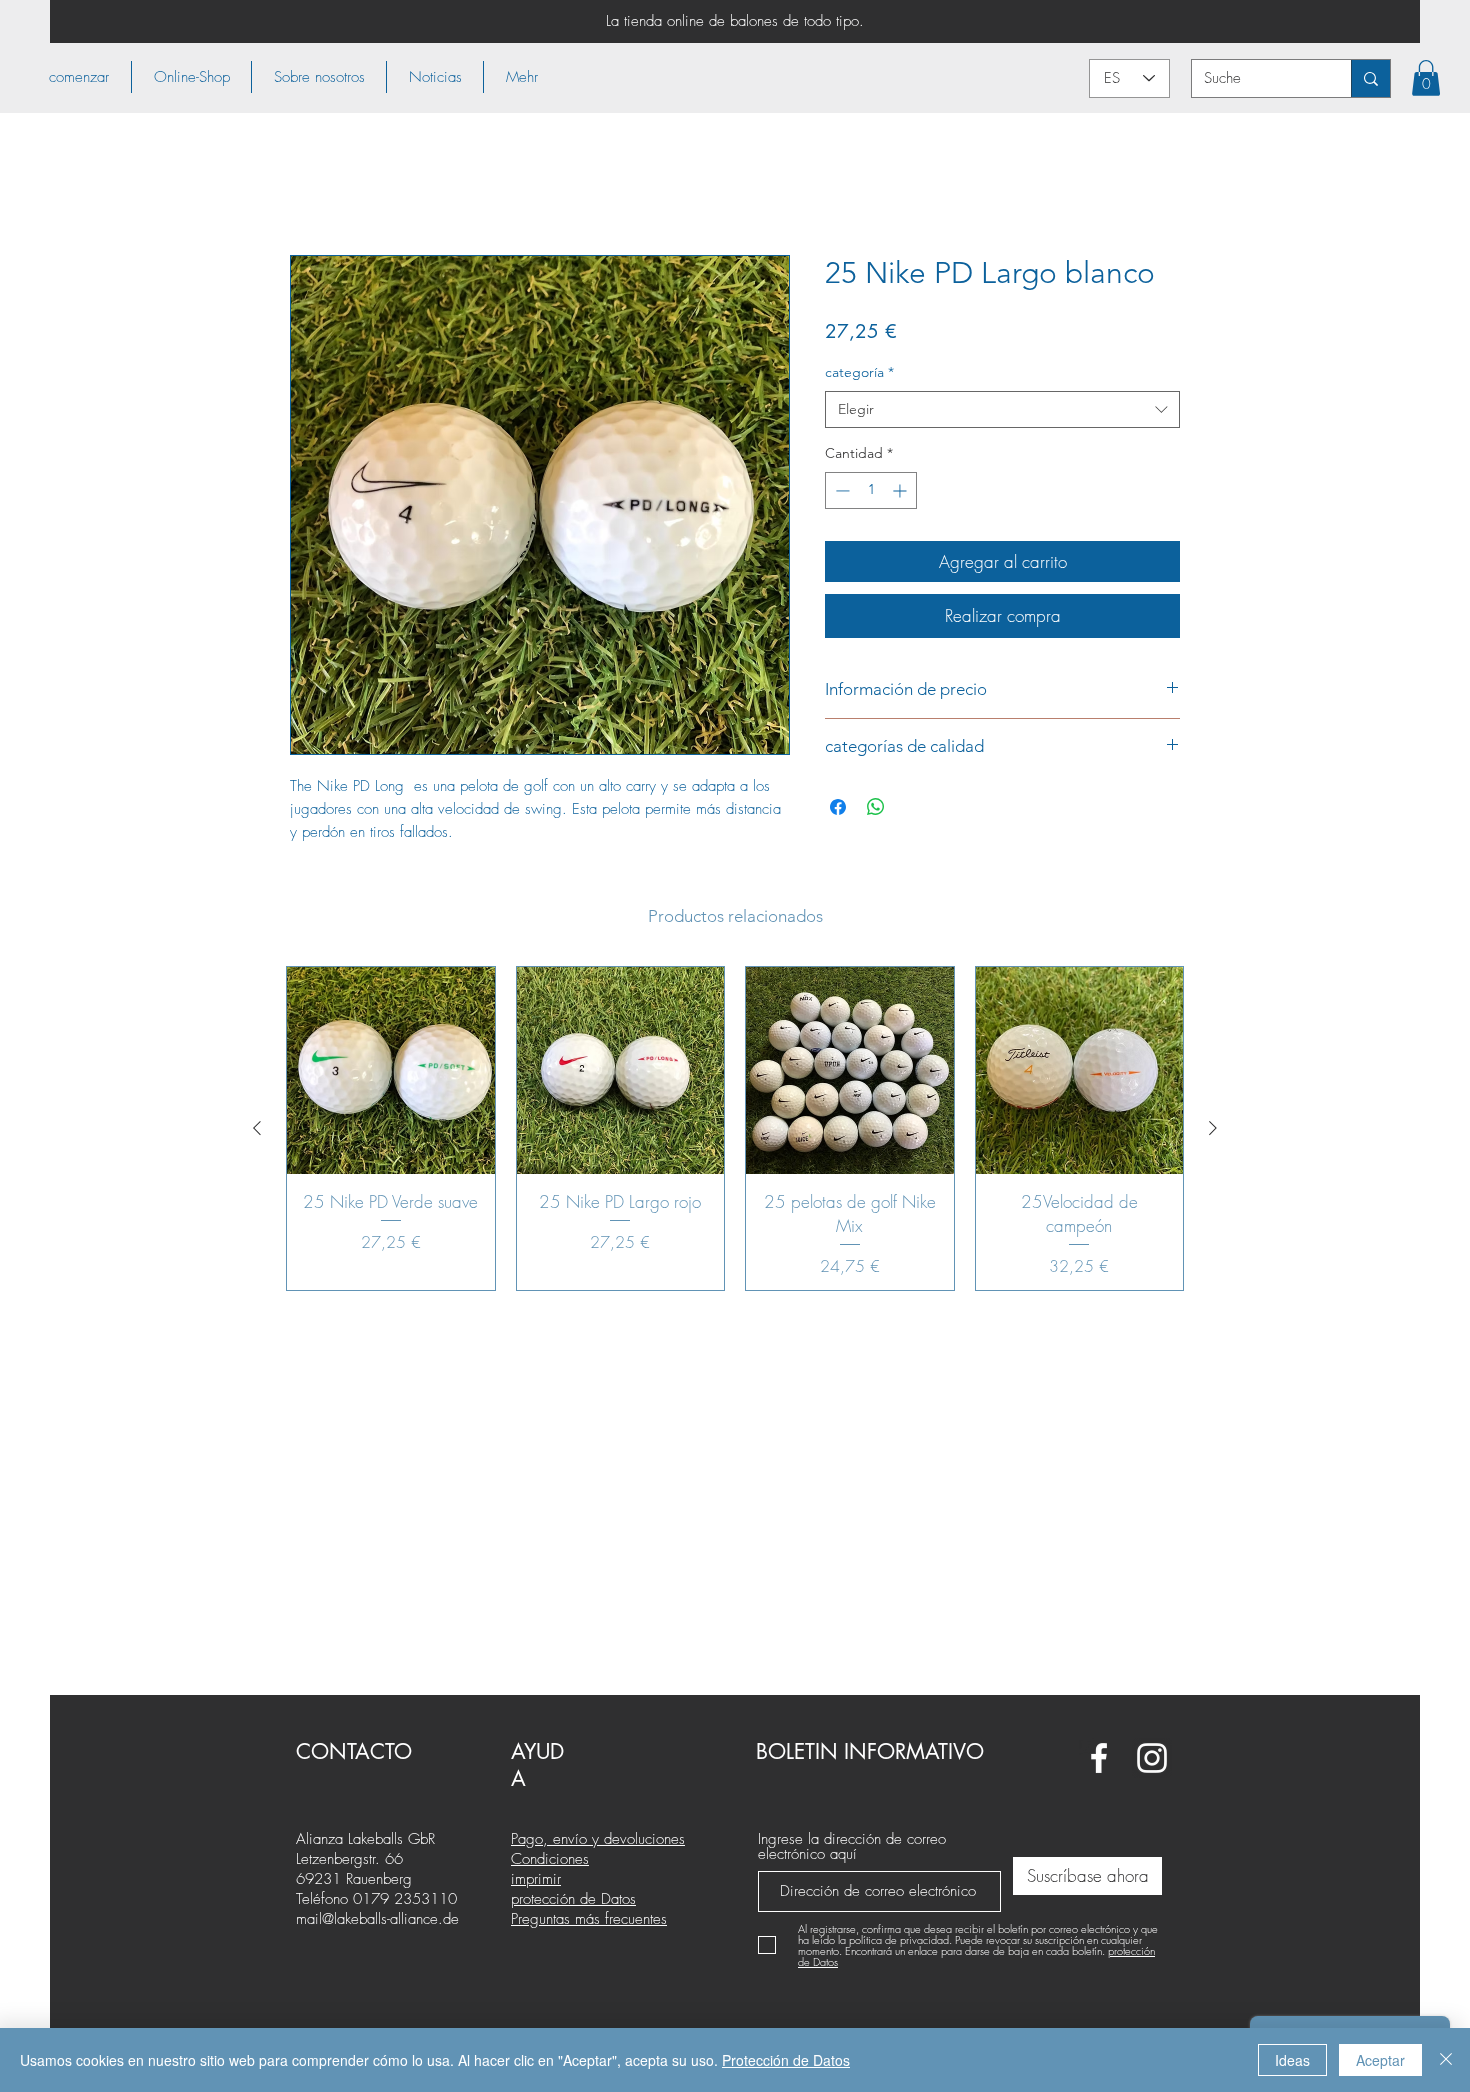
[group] (735, 1130)
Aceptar (1380, 2060)
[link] (1426, 78)
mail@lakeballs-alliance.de (377, 1919)
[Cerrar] (1446, 2060)
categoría (859, 374)
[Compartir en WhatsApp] (876, 809)
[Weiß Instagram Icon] (1152, 1758)
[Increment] (901, 492)
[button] (191, 77)
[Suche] (1370, 78)
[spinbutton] (871, 492)
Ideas (1292, 2060)
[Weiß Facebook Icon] (1099, 1758)
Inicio (308, 185)
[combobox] (1002, 412)
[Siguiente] (1213, 1130)
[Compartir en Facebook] (838, 809)
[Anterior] (257, 1130)
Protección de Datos (786, 2060)
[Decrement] (840, 492)
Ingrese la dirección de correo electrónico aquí (852, 1847)
